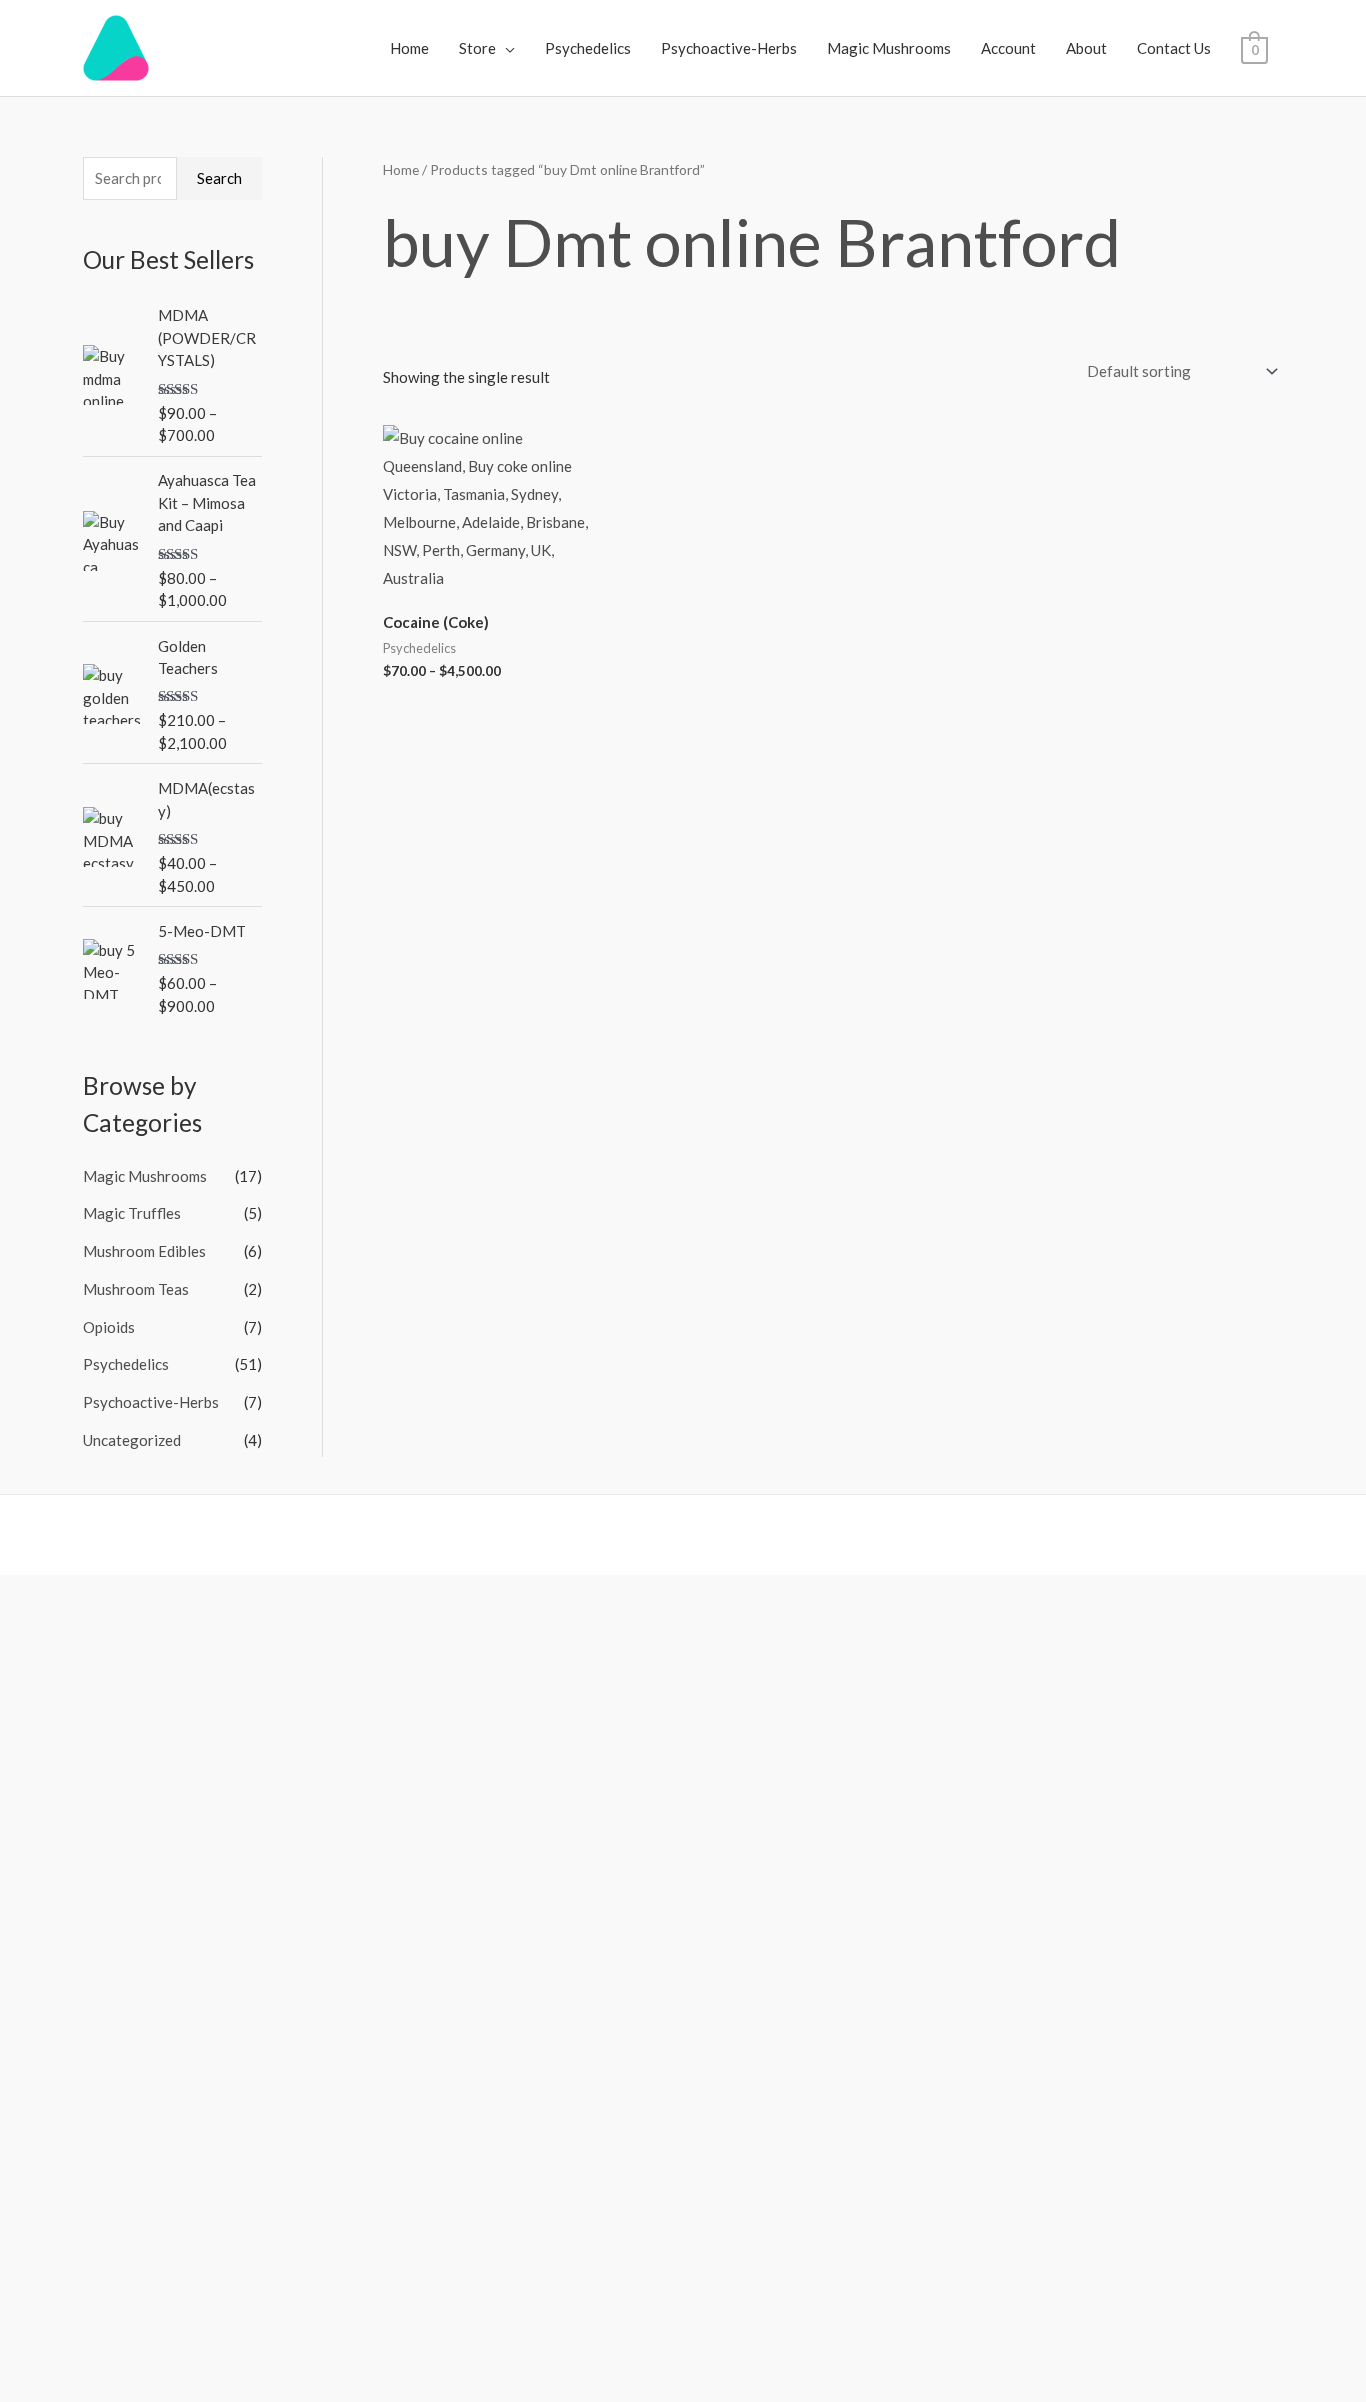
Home (409, 48)
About (1086, 48)
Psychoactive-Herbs (729, 48)
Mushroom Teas (136, 1289)
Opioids (109, 1327)
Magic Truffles (132, 1213)
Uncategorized (132, 1440)
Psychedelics (588, 48)
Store (477, 48)
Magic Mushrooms (889, 48)
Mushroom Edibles (144, 1251)
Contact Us (1174, 48)
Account (1008, 48)
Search (219, 178)
